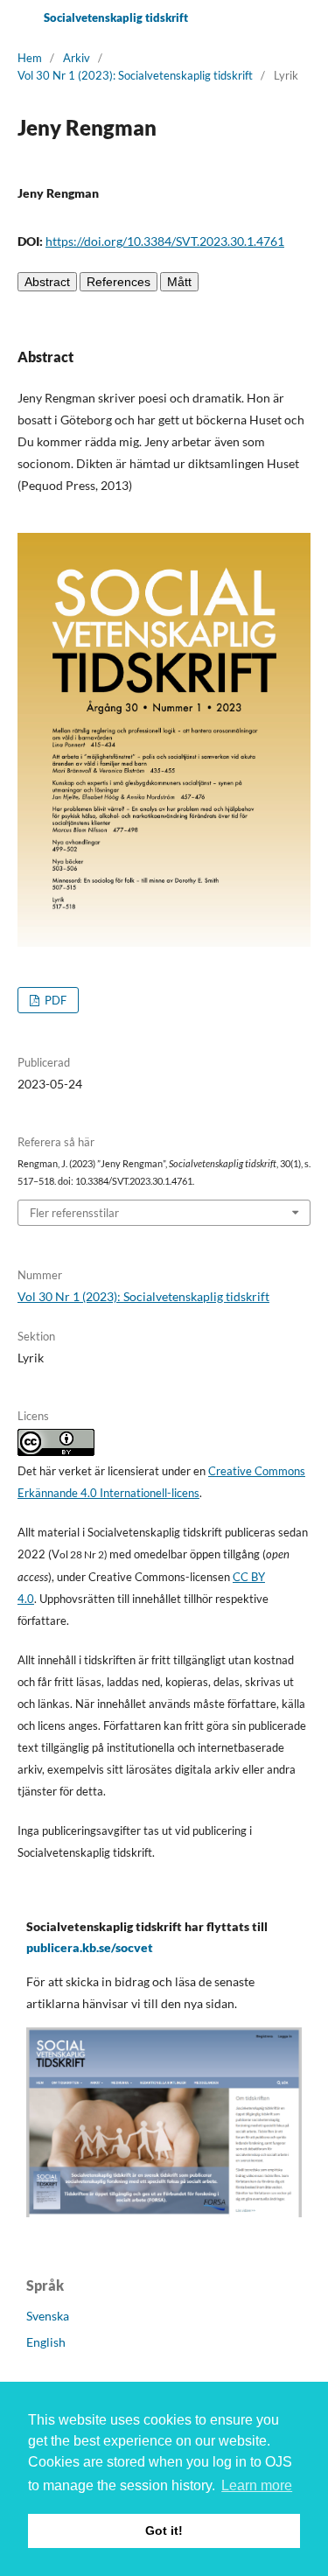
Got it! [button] (164, 2530)
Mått (179, 282)
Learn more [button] (257, 2485)
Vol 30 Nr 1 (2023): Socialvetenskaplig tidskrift (135, 75)
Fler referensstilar (74, 1213)
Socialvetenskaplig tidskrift (116, 17)
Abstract (47, 282)
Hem (30, 58)
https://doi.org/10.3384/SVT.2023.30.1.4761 (165, 241)
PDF (54, 1000)
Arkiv (77, 58)
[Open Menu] (17, 17)
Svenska (48, 2316)
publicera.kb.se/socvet (90, 1947)
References (119, 282)
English (46, 2342)
